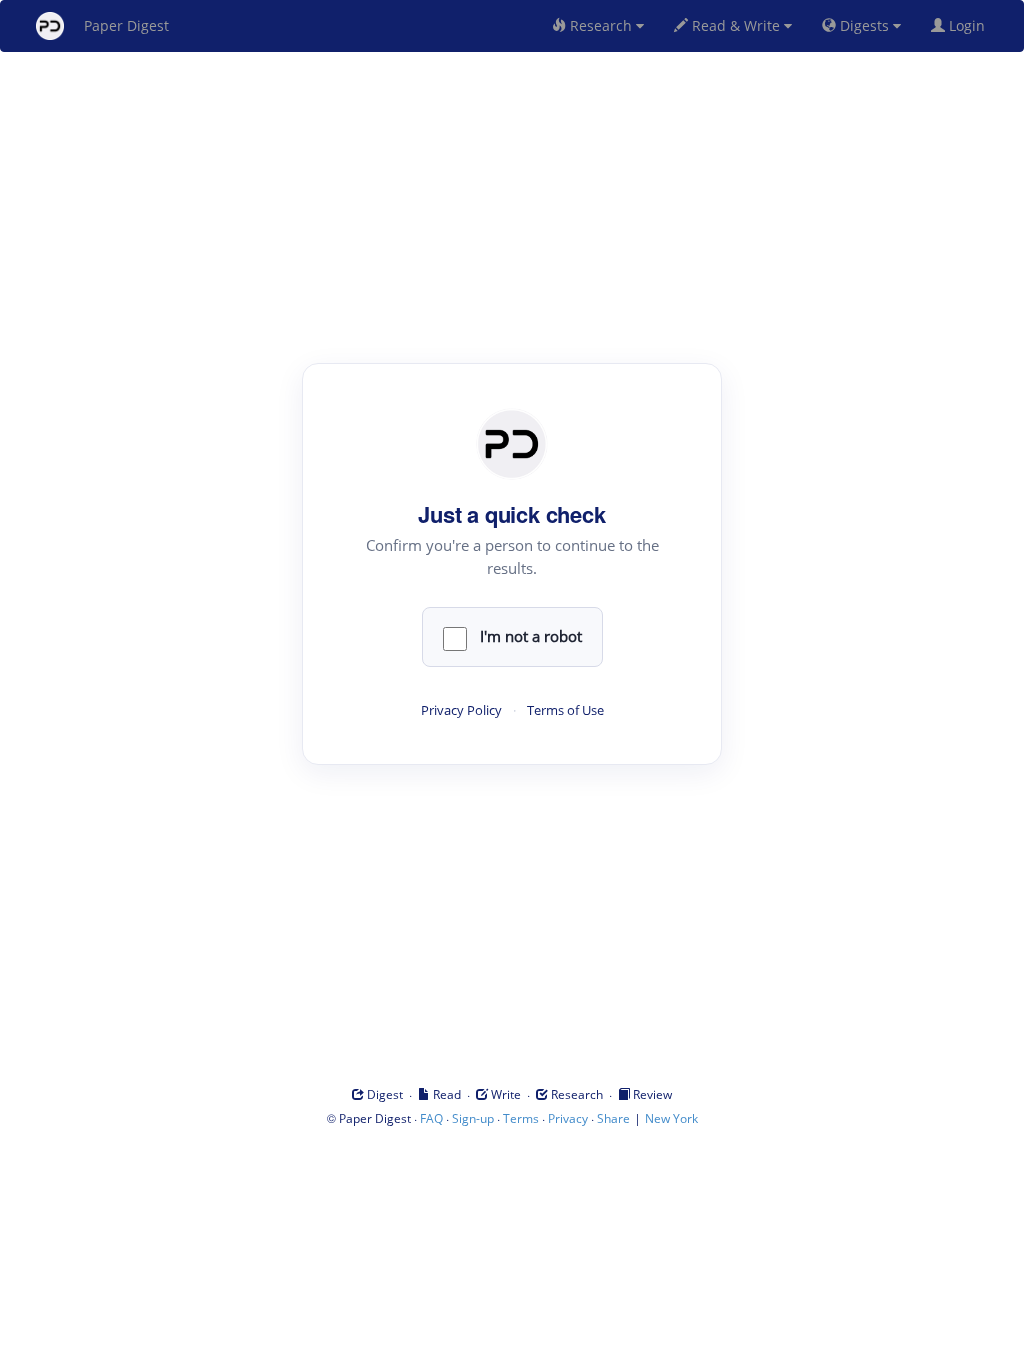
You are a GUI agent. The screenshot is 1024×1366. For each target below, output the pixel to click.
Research (601, 25)
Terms (521, 1118)
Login (969, 25)
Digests (864, 25)
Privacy (568, 1118)
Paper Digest (126, 25)
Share (613, 1118)
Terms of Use (565, 710)
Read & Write (736, 25)
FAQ (431, 1118)
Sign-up (473, 1118)
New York (671, 1118)
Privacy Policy (461, 710)
